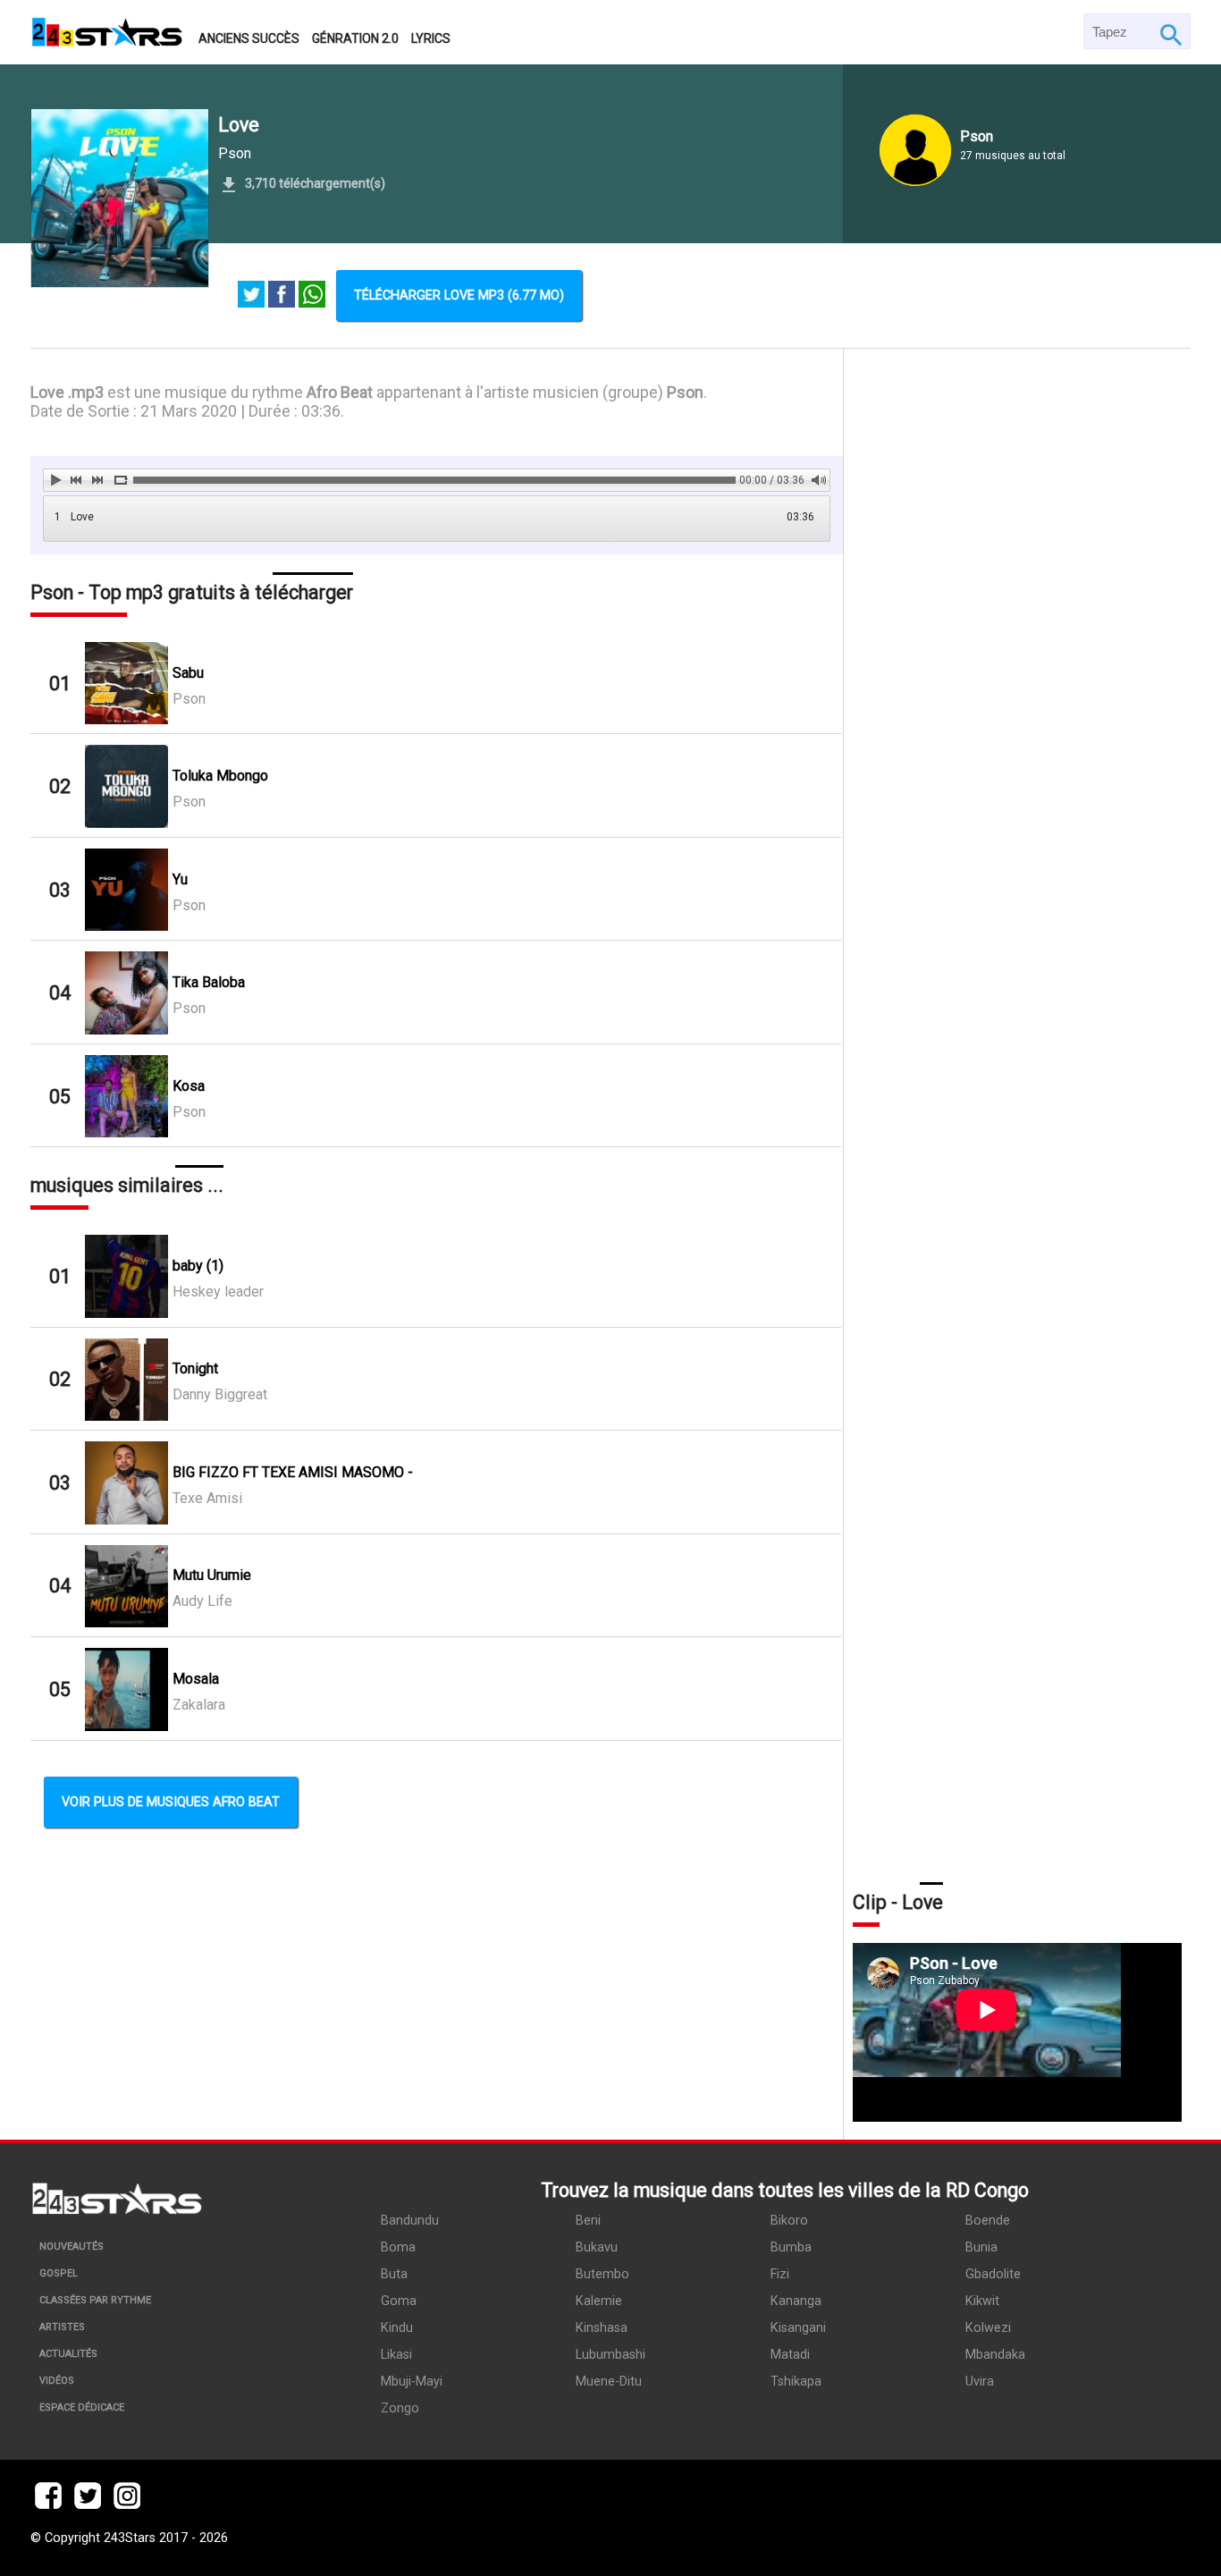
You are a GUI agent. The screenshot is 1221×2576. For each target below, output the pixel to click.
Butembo (602, 2274)
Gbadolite (993, 2274)
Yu (180, 879)
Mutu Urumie (212, 1575)
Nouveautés (72, 2247)
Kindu (397, 2328)
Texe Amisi (207, 1498)
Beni (588, 2221)
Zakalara (199, 1705)
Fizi (780, 2274)
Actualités (68, 2354)
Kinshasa (602, 2328)
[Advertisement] (1017, 1114)
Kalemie (599, 2301)
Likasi (396, 2355)
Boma (398, 2247)
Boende (988, 2221)
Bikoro (789, 2221)
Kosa (189, 1086)
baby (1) (198, 1266)
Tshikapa (796, 2382)
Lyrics (431, 38)
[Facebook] (282, 296)
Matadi (790, 2355)
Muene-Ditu (609, 2382)
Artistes (62, 2327)
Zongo (400, 2408)
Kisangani (798, 2328)
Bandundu (410, 2221)
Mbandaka (995, 2355)
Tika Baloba (209, 982)
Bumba (791, 2247)
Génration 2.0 (355, 38)
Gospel (59, 2273)
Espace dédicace (82, 2407)
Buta (394, 2274)
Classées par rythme (95, 2300)
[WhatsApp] (312, 296)
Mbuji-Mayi (412, 2382)
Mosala (196, 1679)
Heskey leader (218, 1292)
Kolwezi (988, 2328)
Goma (399, 2301)
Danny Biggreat (220, 1394)
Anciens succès (249, 38)
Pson (235, 153)
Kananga (796, 2301)
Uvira (980, 2382)
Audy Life (202, 1601)
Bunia (981, 2247)
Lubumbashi (610, 2355)
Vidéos (57, 2381)
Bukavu (597, 2247)
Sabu (188, 673)
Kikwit (982, 2301)
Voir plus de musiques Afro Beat (171, 1802)
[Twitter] (251, 296)
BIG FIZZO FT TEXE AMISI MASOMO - (293, 1472)
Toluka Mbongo (220, 776)
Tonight (195, 1368)
